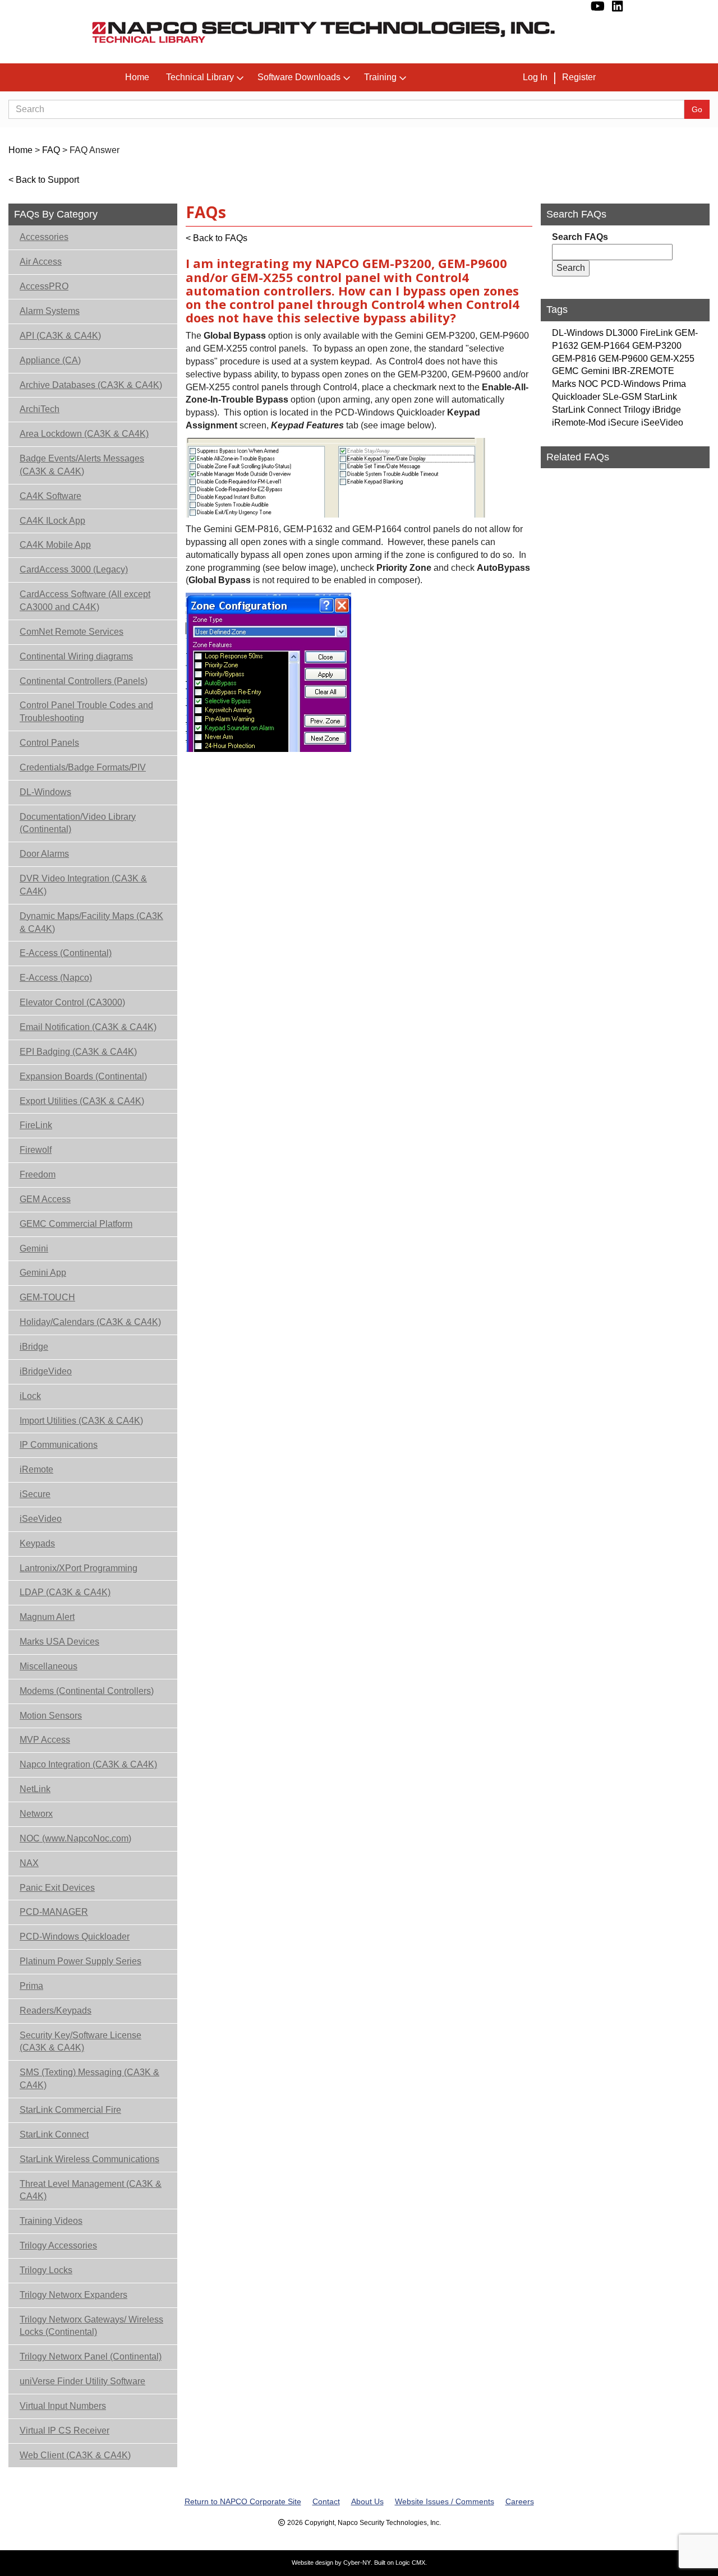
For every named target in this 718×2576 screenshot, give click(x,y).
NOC (588, 384)
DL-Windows (45, 792)
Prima (31, 1986)
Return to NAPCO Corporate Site (243, 2501)
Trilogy (637, 410)
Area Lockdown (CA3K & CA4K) (84, 434)
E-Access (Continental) (66, 953)
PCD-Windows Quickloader (75, 1936)
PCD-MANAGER (54, 1912)
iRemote (36, 1469)
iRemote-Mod (579, 423)
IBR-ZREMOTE (643, 371)
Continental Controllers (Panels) (84, 681)
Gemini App (43, 1273)
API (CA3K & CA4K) (60, 336)
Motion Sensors (51, 1716)
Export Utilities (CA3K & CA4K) (82, 1101)
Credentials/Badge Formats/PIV (83, 767)
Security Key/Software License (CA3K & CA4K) (80, 2042)
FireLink (36, 1125)
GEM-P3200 (657, 346)
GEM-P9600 (623, 359)
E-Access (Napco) (56, 978)
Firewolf (36, 1150)
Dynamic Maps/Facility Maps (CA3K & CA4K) (91, 922)
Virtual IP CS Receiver (65, 2430)
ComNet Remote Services (72, 632)
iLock (30, 1396)
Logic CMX (410, 2563)
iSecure (35, 1494)
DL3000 (622, 333)
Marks (564, 384)
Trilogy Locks (46, 2270)
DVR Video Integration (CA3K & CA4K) (83, 885)
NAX (29, 1863)
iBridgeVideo (46, 1371)
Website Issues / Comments (445, 2501)
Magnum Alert (47, 1617)
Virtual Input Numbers (63, 2406)
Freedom (38, 1174)
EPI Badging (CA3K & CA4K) (78, 1052)
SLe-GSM (622, 397)
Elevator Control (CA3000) (72, 1002)
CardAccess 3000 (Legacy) (74, 569)
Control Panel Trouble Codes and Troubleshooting (86, 712)
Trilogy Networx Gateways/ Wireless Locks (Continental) (91, 2326)
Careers (520, 2501)
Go (697, 109)
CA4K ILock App (52, 521)
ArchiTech (40, 409)
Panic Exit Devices (57, 1888)
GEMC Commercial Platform (76, 1224)
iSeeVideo (41, 1519)
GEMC (565, 371)
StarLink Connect (54, 2134)
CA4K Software (50, 496)
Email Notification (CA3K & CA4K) (88, 1027)
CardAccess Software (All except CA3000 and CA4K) (85, 601)
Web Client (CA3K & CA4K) (75, 2455)
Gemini (34, 1248)
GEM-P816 (574, 359)
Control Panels (49, 743)
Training (380, 77)
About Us (367, 2501)
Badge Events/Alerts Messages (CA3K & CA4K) (82, 465)
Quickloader (576, 397)
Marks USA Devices (59, 1642)
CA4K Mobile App (55, 545)
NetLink (35, 1789)
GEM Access (45, 1199)
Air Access (41, 262)
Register (579, 77)
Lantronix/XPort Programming (79, 1568)
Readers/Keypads (56, 2011)
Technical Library (200, 77)
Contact (326, 2501)
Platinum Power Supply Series (80, 1961)
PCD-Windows (630, 384)
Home (137, 77)
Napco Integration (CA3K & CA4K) (88, 1764)
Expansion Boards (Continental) (83, 1076)
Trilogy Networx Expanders (73, 2295)
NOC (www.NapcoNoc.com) (75, 1838)
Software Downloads (299, 77)
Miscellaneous (49, 1666)
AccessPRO (44, 286)
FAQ (51, 150)
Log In (535, 77)
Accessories (44, 237)
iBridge (34, 1347)
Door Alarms (44, 854)
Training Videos (51, 2221)
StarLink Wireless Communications (89, 2159)
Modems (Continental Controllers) (87, 1691)
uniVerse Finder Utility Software (82, 2381)
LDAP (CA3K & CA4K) (65, 1592)
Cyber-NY (357, 2563)
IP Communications (59, 1445)
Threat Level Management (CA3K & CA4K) (91, 2190)
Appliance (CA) (50, 360)
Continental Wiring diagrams (76, 656)
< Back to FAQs (217, 238)
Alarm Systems (50, 311)
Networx (36, 1814)
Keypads (37, 1543)
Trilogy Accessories (58, 2245)
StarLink (661, 397)
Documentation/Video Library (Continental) (78, 823)
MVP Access (45, 1740)
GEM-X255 (672, 359)
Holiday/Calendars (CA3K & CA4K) (90, 1322)
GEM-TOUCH (47, 1297)
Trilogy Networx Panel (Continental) (91, 2356)
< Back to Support (44, 180)
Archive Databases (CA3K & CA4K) (91, 385)
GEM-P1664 (605, 346)
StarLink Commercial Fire (70, 2110)
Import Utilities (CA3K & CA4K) (81, 1421)
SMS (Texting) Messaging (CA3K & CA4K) (89, 2079)
